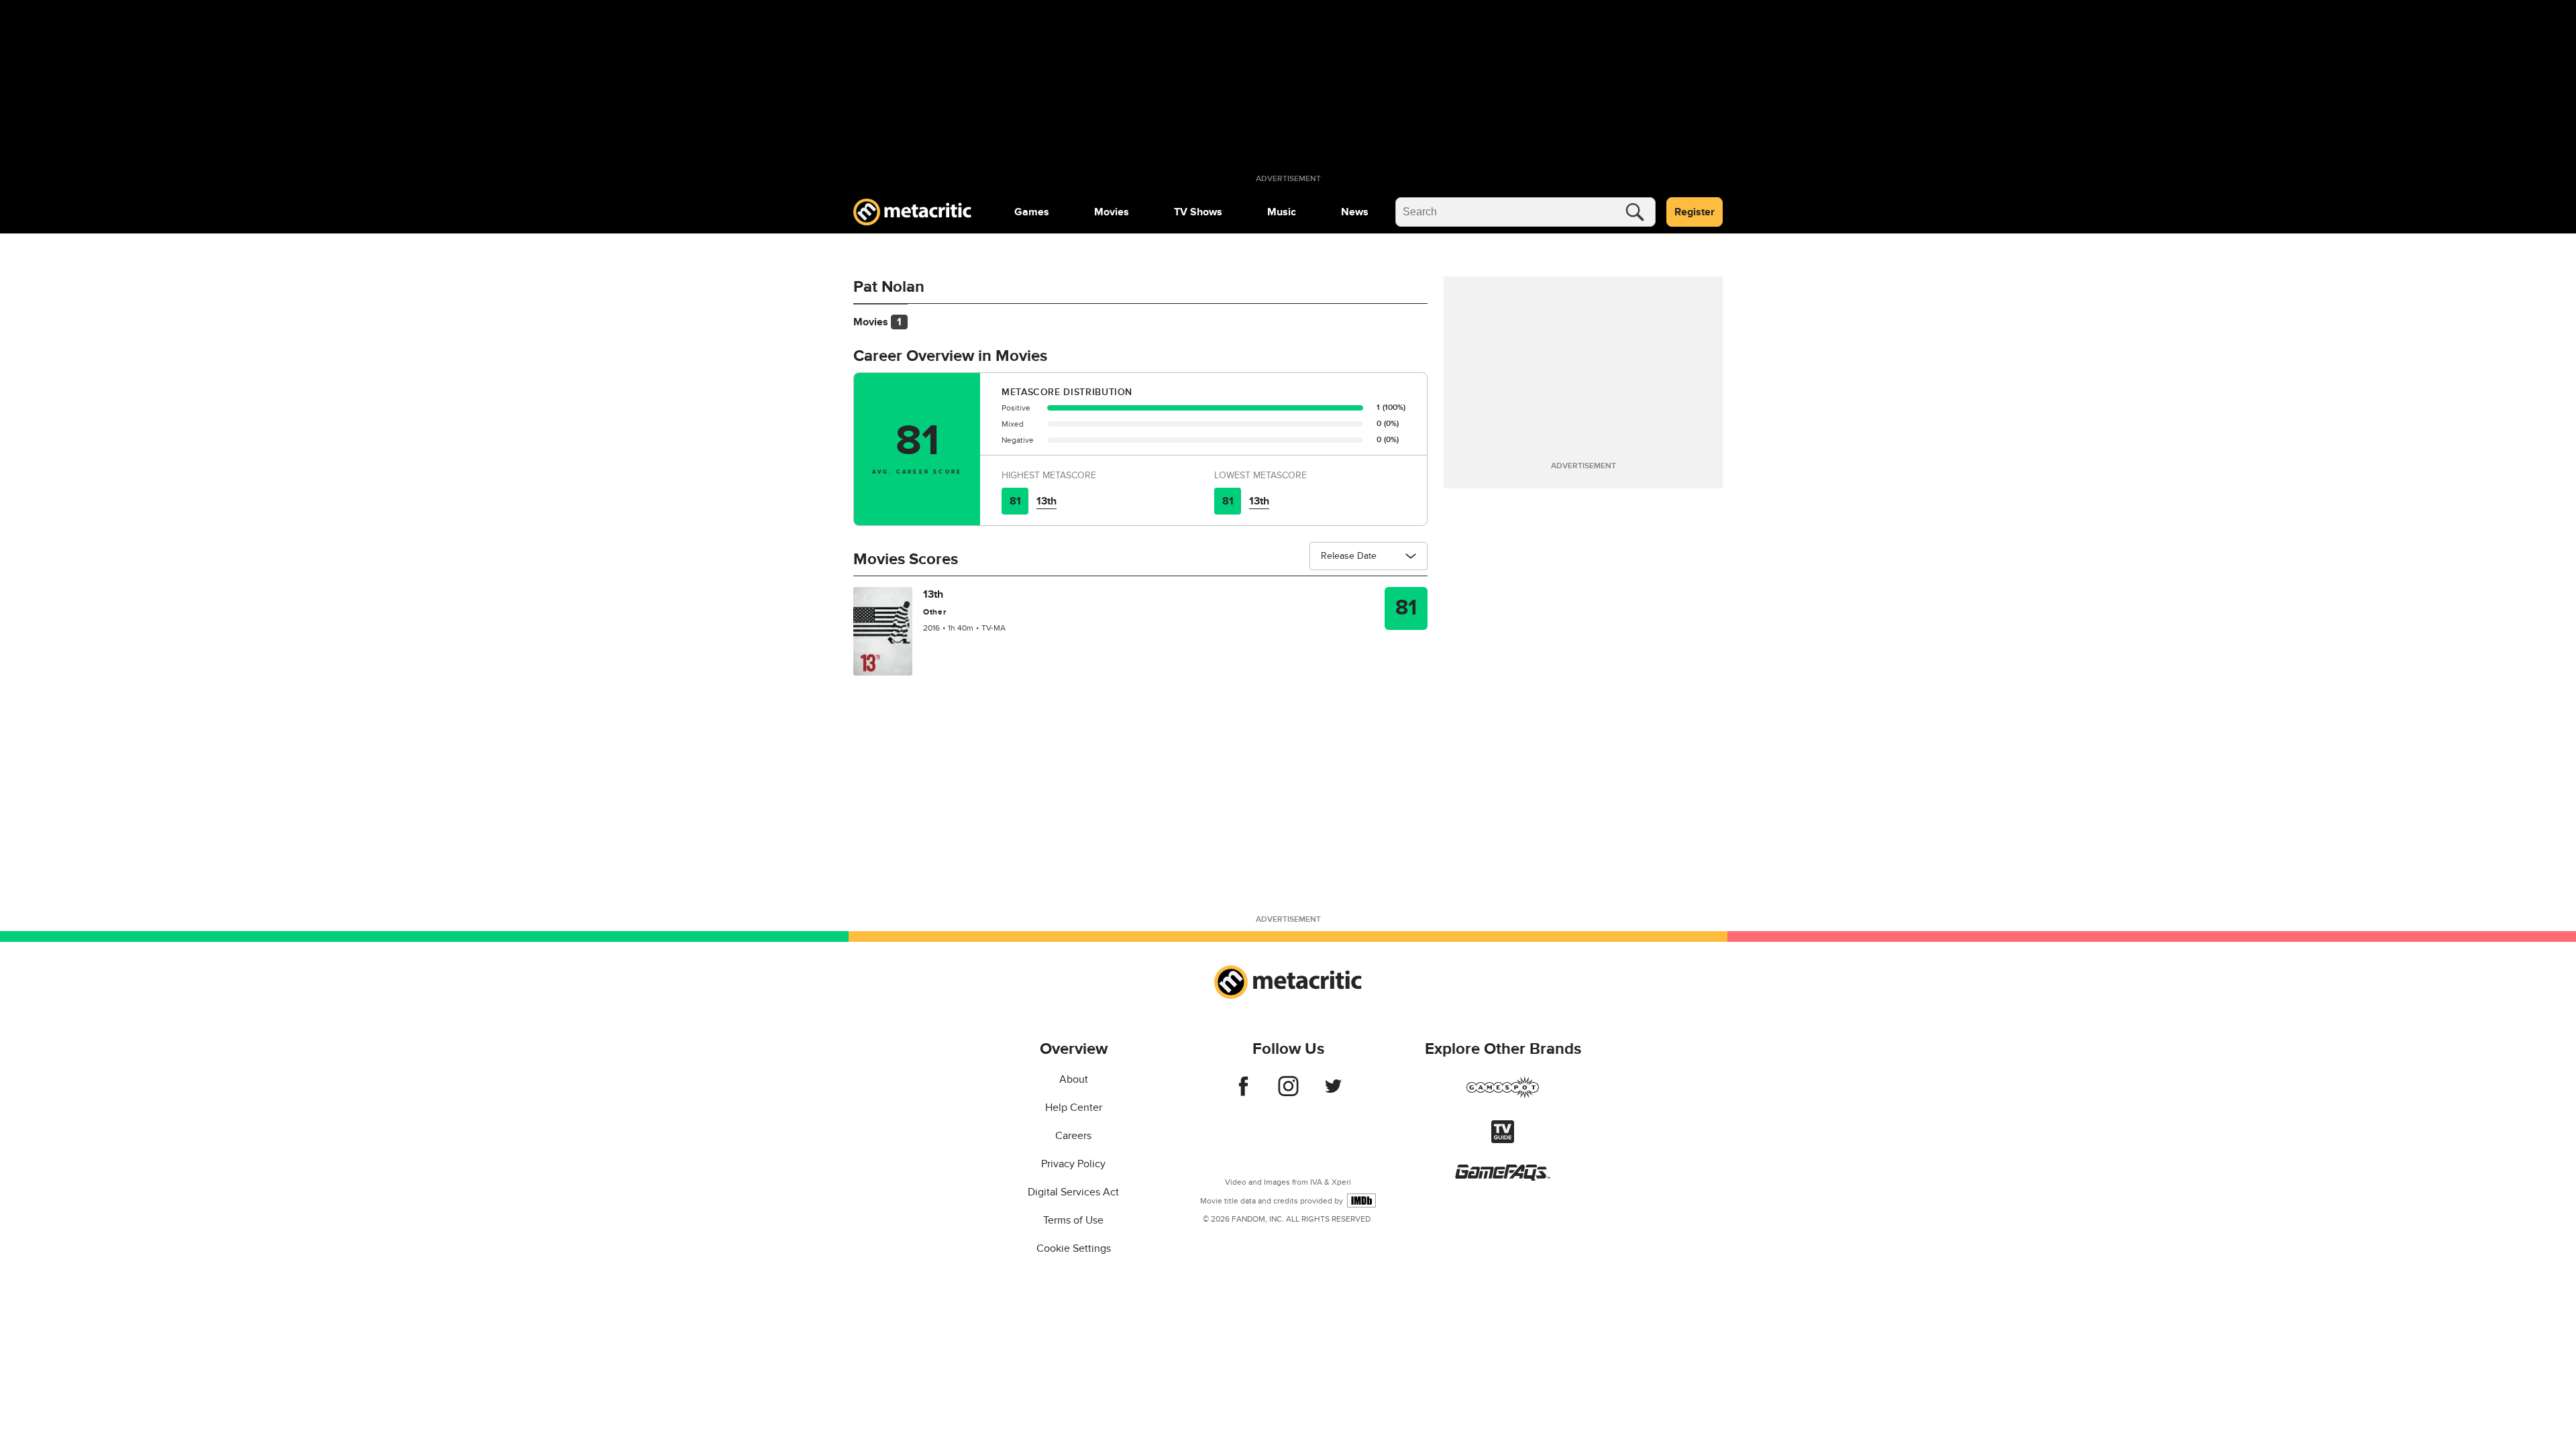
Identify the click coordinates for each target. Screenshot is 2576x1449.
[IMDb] (1361, 1200)
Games (1032, 212)
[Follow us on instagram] (1288, 1093)
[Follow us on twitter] (1333, 1093)
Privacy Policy (1073, 1164)
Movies (1112, 212)
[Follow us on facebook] (1243, 1093)
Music (1282, 212)
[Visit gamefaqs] (1503, 1177)
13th (1046, 501)
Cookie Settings (1074, 1248)
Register (1695, 212)
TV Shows (1198, 212)
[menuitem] (1032, 212)
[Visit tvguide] (1503, 1140)
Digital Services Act (1073, 1192)
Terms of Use (1073, 1220)
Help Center (1074, 1108)
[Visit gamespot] (1503, 1095)
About (1074, 1079)
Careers (1073, 1136)
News (1355, 212)
